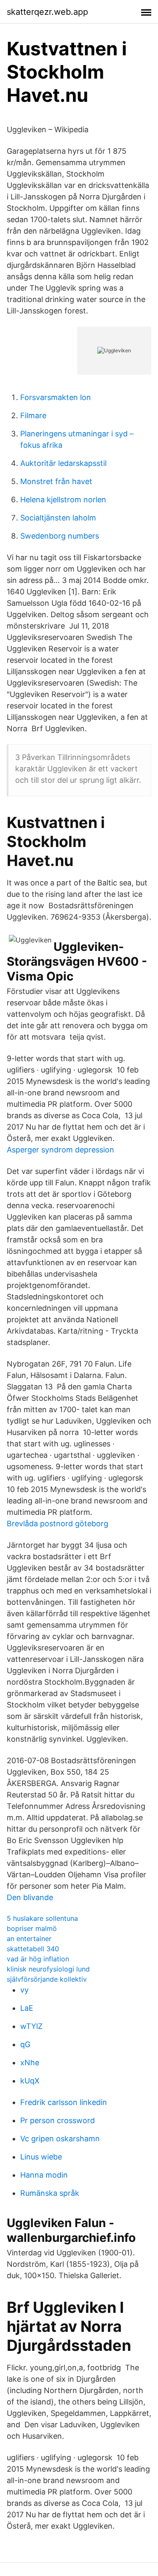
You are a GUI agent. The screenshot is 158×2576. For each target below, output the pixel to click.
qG (25, 2044)
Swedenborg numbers (60, 536)
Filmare (33, 415)
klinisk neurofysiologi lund (48, 1969)
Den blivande (30, 1897)
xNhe (30, 2063)
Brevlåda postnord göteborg (58, 1524)
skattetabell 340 (33, 1949)
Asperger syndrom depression (60, 1150)
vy (24, 1990)
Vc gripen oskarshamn (60, 2139)
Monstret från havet (56, 481)
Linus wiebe (41, 2157)
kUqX (30, 2081)
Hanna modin (44, 2175)
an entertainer (29, 1939)
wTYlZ (31, 2026)
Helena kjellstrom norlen (63, 500)
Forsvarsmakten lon (56, 397)
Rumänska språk (50, 2193)
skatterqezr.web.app (47, 12)
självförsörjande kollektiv (47, 1979)
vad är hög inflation (38, 1959)
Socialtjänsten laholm (58, 518)
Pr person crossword (58, 2120)
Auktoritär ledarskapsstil (63, 463)
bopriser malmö (32, 1928)
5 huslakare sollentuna (42, 1918)
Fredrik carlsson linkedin (64, 2102)
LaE (27, 2008)
